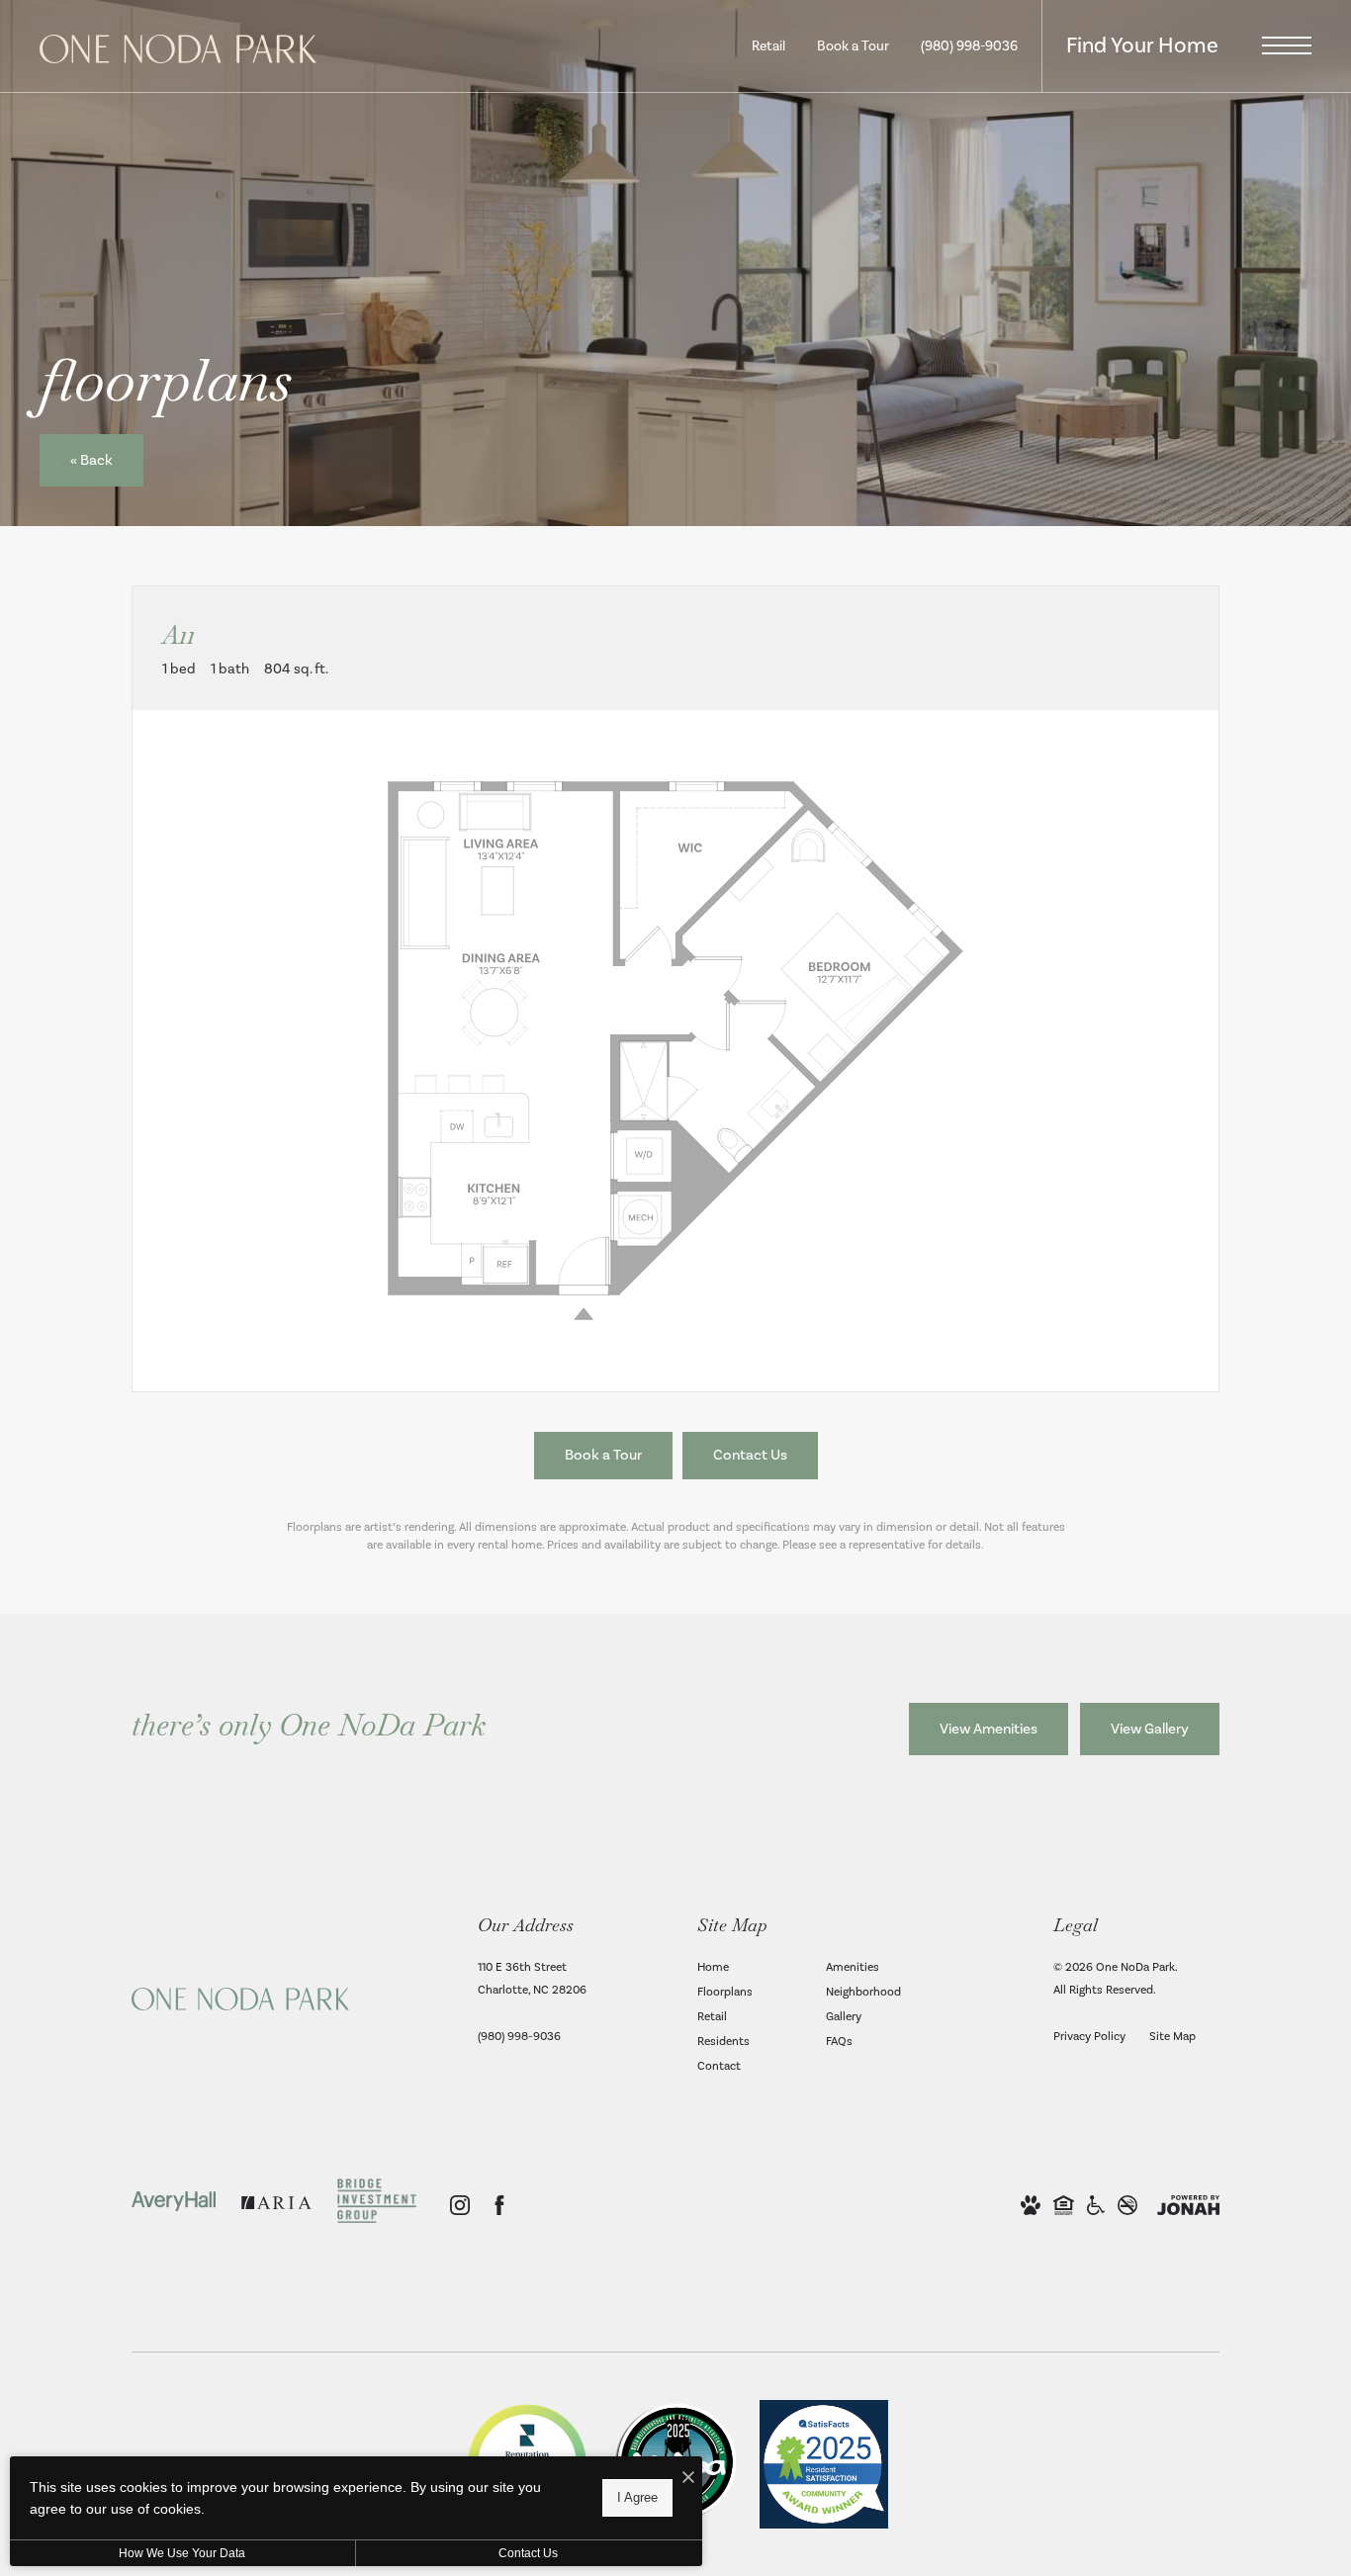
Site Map (1172, 2037)
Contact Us (528, 2553)
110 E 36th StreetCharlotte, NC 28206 (532, 1979)
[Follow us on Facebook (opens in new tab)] (499, 2205)
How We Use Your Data (182, 2553)
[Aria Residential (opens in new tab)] (276, 2206)
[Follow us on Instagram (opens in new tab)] (460, 2205)
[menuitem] (746, 1968)
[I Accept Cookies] (688, 2479)
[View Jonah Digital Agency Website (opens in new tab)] (1188, 2206)
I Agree (637, 2497)
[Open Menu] (1287, 45)
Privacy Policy (1089, 2037)
